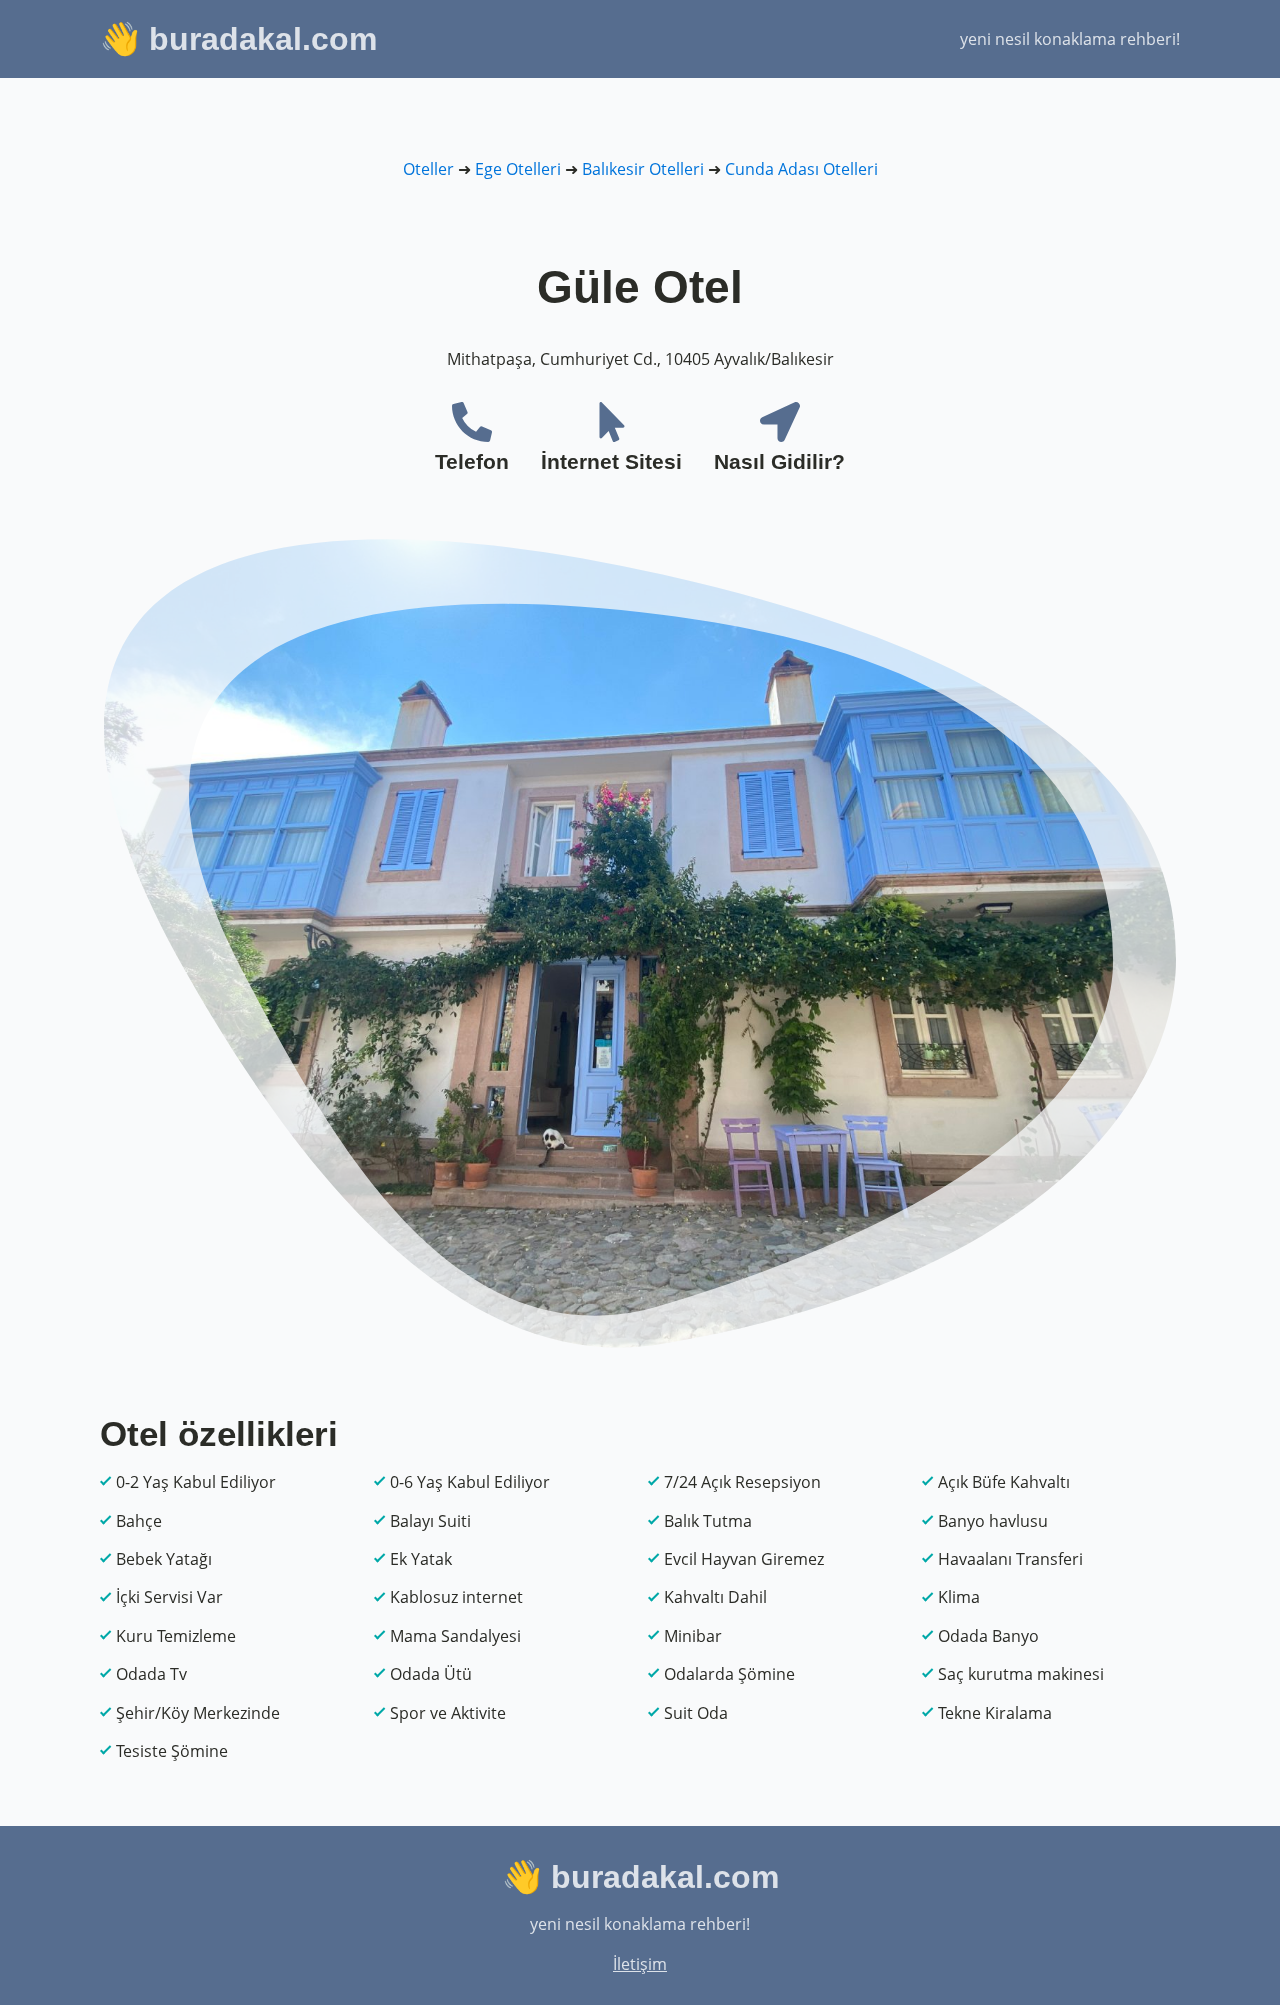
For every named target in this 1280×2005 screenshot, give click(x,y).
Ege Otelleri (518, 169)
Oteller (428, 169)
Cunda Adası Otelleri (801, 169)
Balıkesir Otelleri (643, 169)
